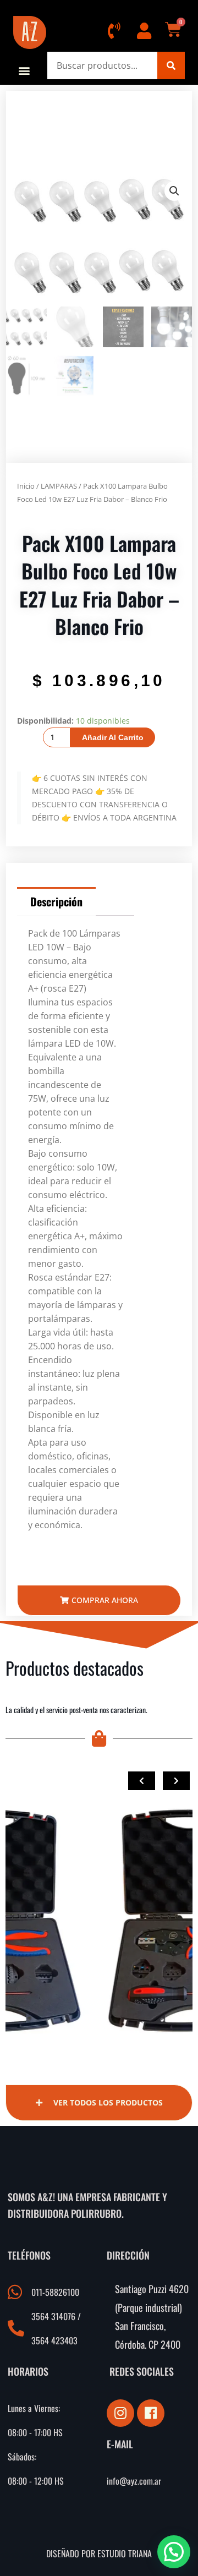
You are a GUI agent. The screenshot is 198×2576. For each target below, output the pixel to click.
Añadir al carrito (113, 737)
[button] (24, 70)
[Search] (171, 65)
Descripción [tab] (56, 901)
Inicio (26, 486)
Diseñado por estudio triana (99, 2553)
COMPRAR (46, 1847)
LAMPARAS (59, 486)
